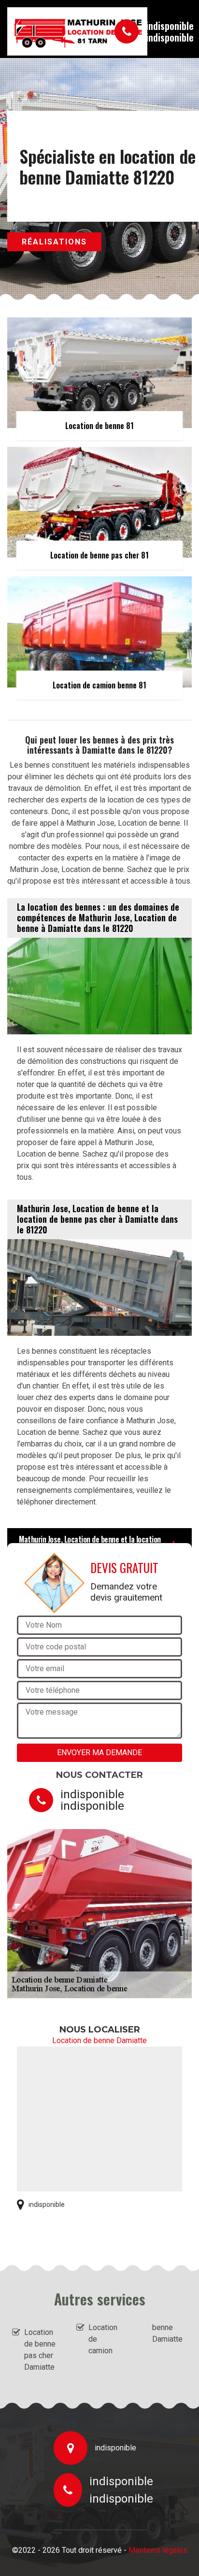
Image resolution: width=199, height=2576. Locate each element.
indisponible (170, 26)
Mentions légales (158, 2550)
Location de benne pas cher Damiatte (40, 2350)
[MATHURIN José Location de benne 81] (51, 31)
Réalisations (54, 242)
